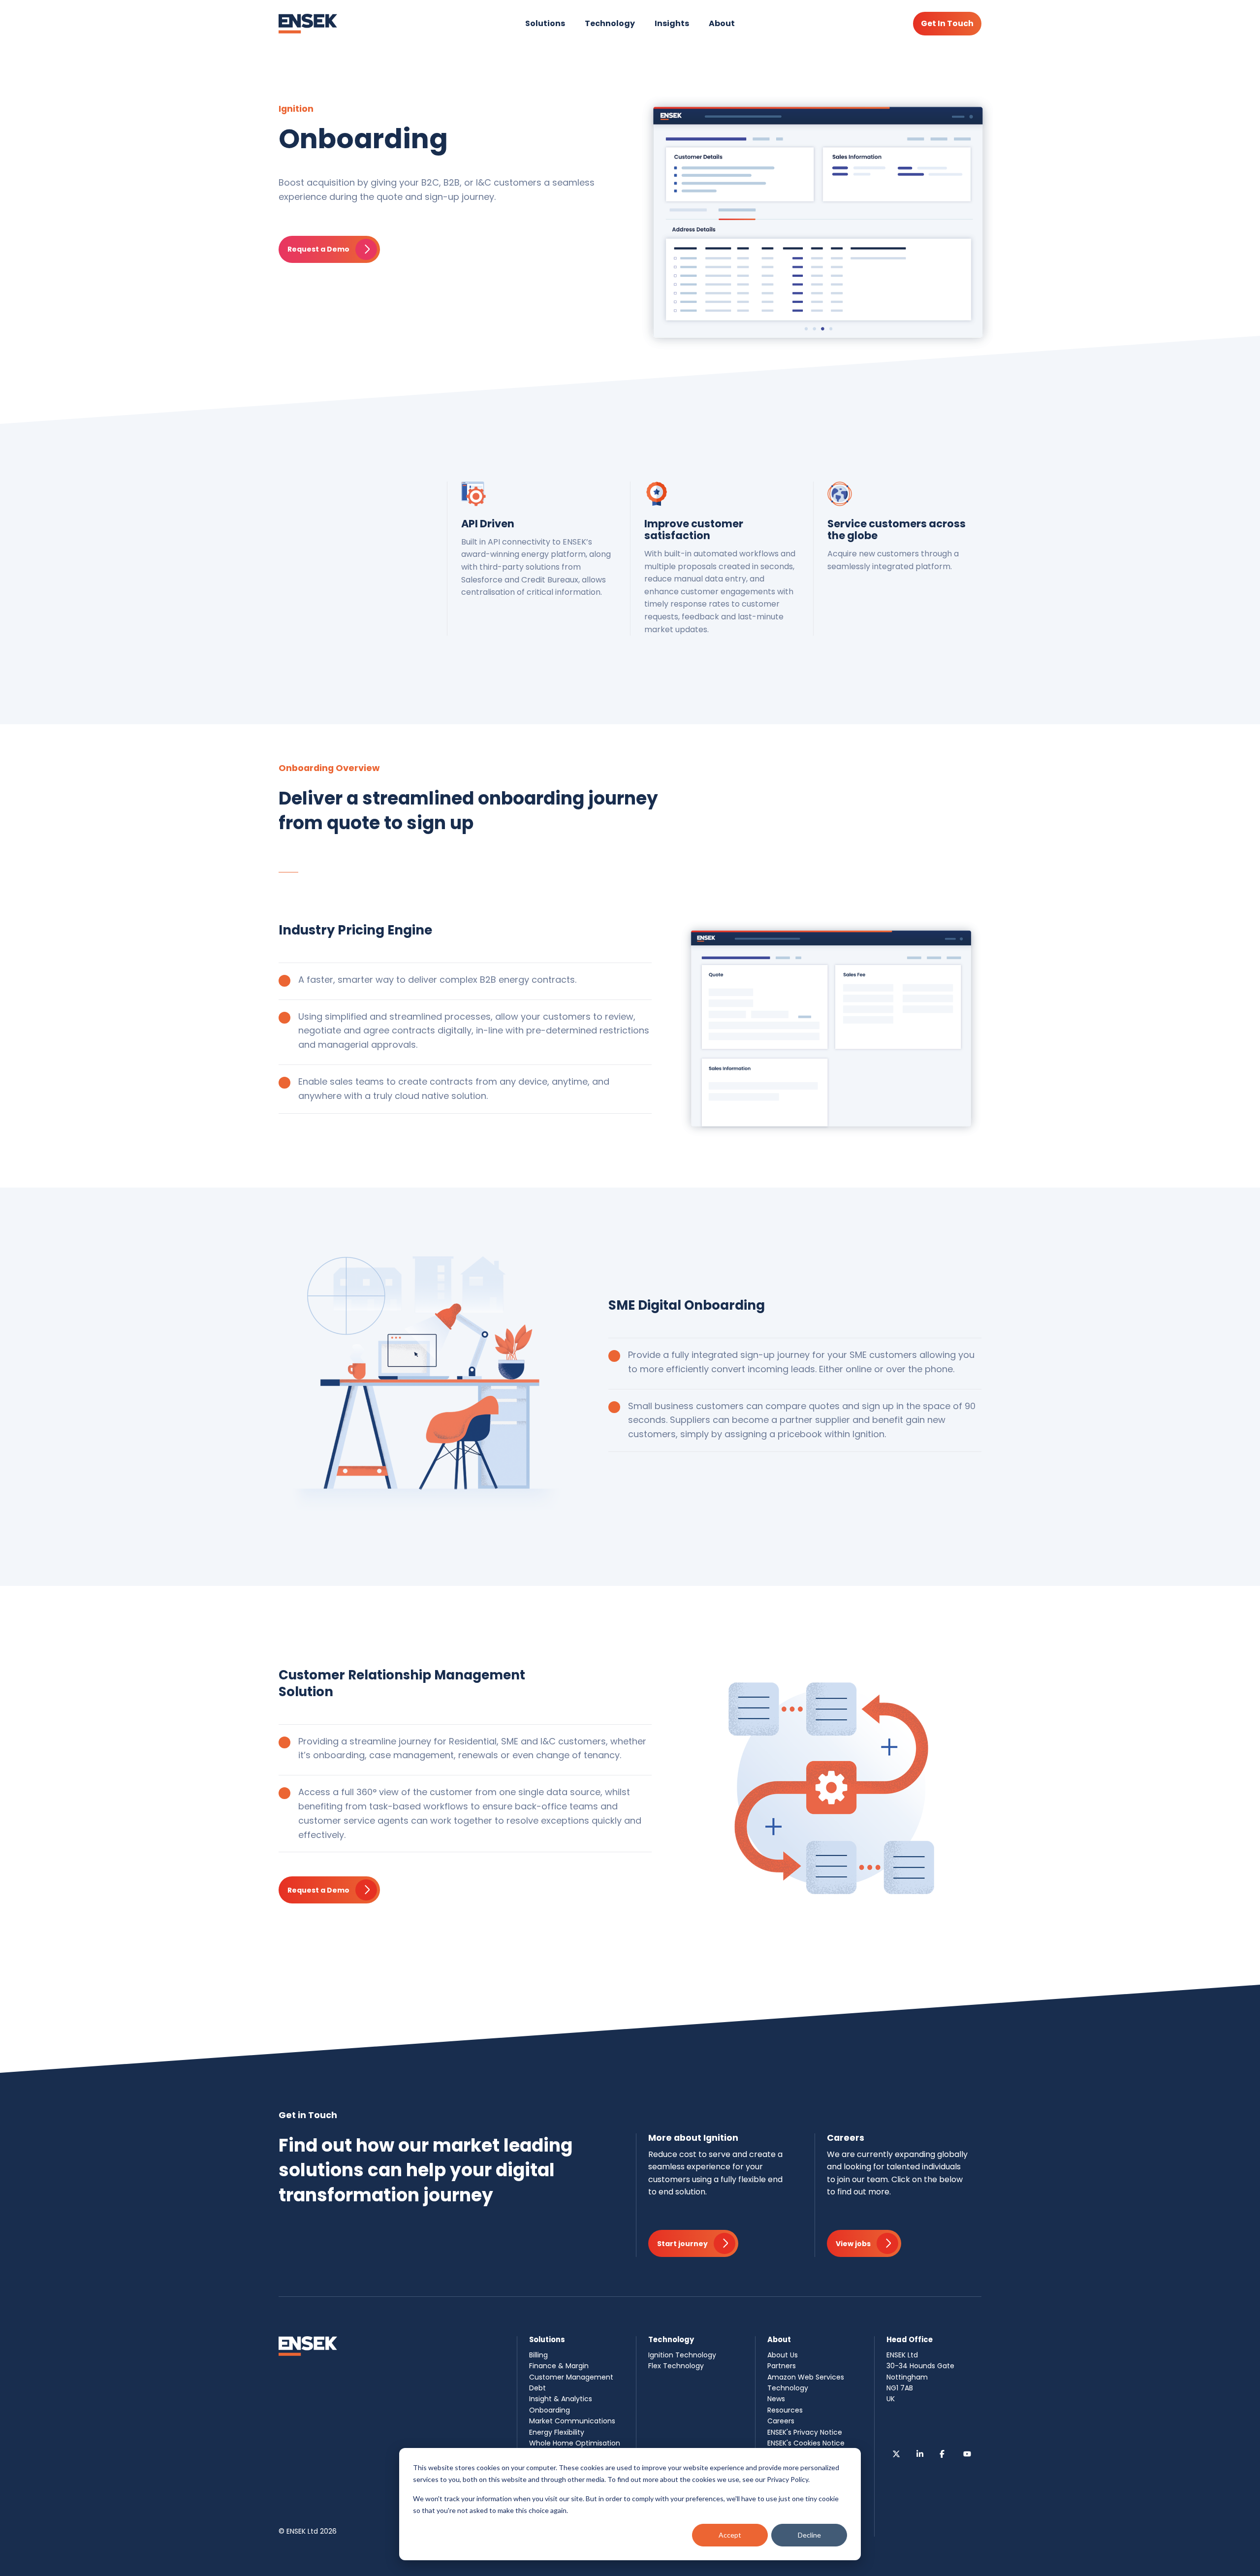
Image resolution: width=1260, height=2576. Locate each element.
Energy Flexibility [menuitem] (557, 2432)
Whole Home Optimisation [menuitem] (575, 2443)
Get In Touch (947, 23)
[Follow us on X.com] (896, 2454)
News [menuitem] (776, 2399)
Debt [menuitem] (537, 2388)
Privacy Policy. (788, 2479)
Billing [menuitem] (538, 2355)
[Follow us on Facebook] (944, 2454)
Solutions (545, 23)
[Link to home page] (308, 24)
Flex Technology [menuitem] (676, 2366)
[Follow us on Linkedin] (920, 2454)
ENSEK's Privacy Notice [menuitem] (805, 2432)
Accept (730, 2535)
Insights (672, 23)
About (722, 23)
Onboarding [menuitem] (550, 2410)
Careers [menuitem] (781, 2421)
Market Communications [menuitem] (572, 2421)
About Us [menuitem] (783, 2355)
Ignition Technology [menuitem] (682, 2355)
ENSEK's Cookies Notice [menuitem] (806, 2443)
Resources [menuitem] (785, 2410)
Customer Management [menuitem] (571, 2377)
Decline (809, 2535)
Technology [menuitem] (788, 2388)
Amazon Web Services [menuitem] (806, 2377)
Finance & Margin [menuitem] (559, 2366)
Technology (610, 23)
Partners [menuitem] (782, 2366)
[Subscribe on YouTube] (967, 2454)
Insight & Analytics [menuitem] (561, 2399)
